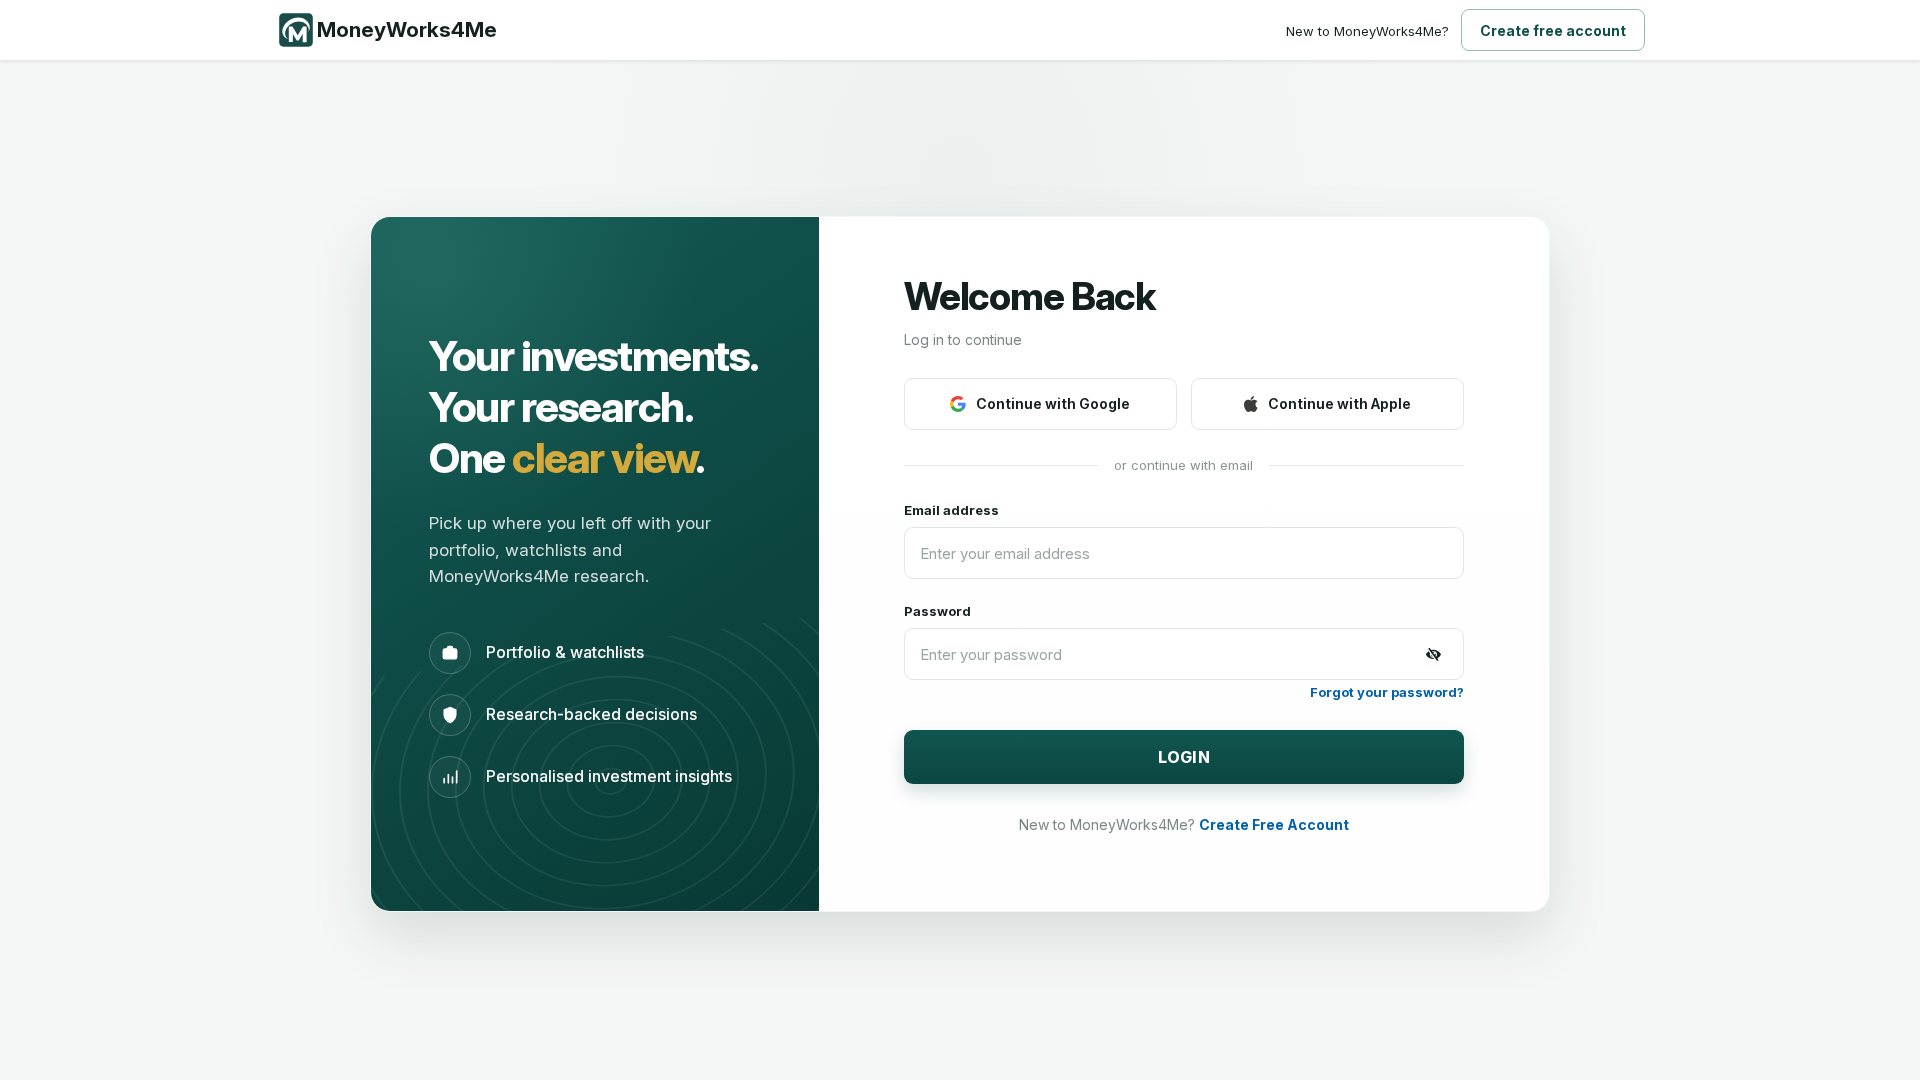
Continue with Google (1053, 403)
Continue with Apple (1339, 403)
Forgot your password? (1387, 692)
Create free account (1553, 30)
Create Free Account (1274, 824)
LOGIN (1184, 757)
